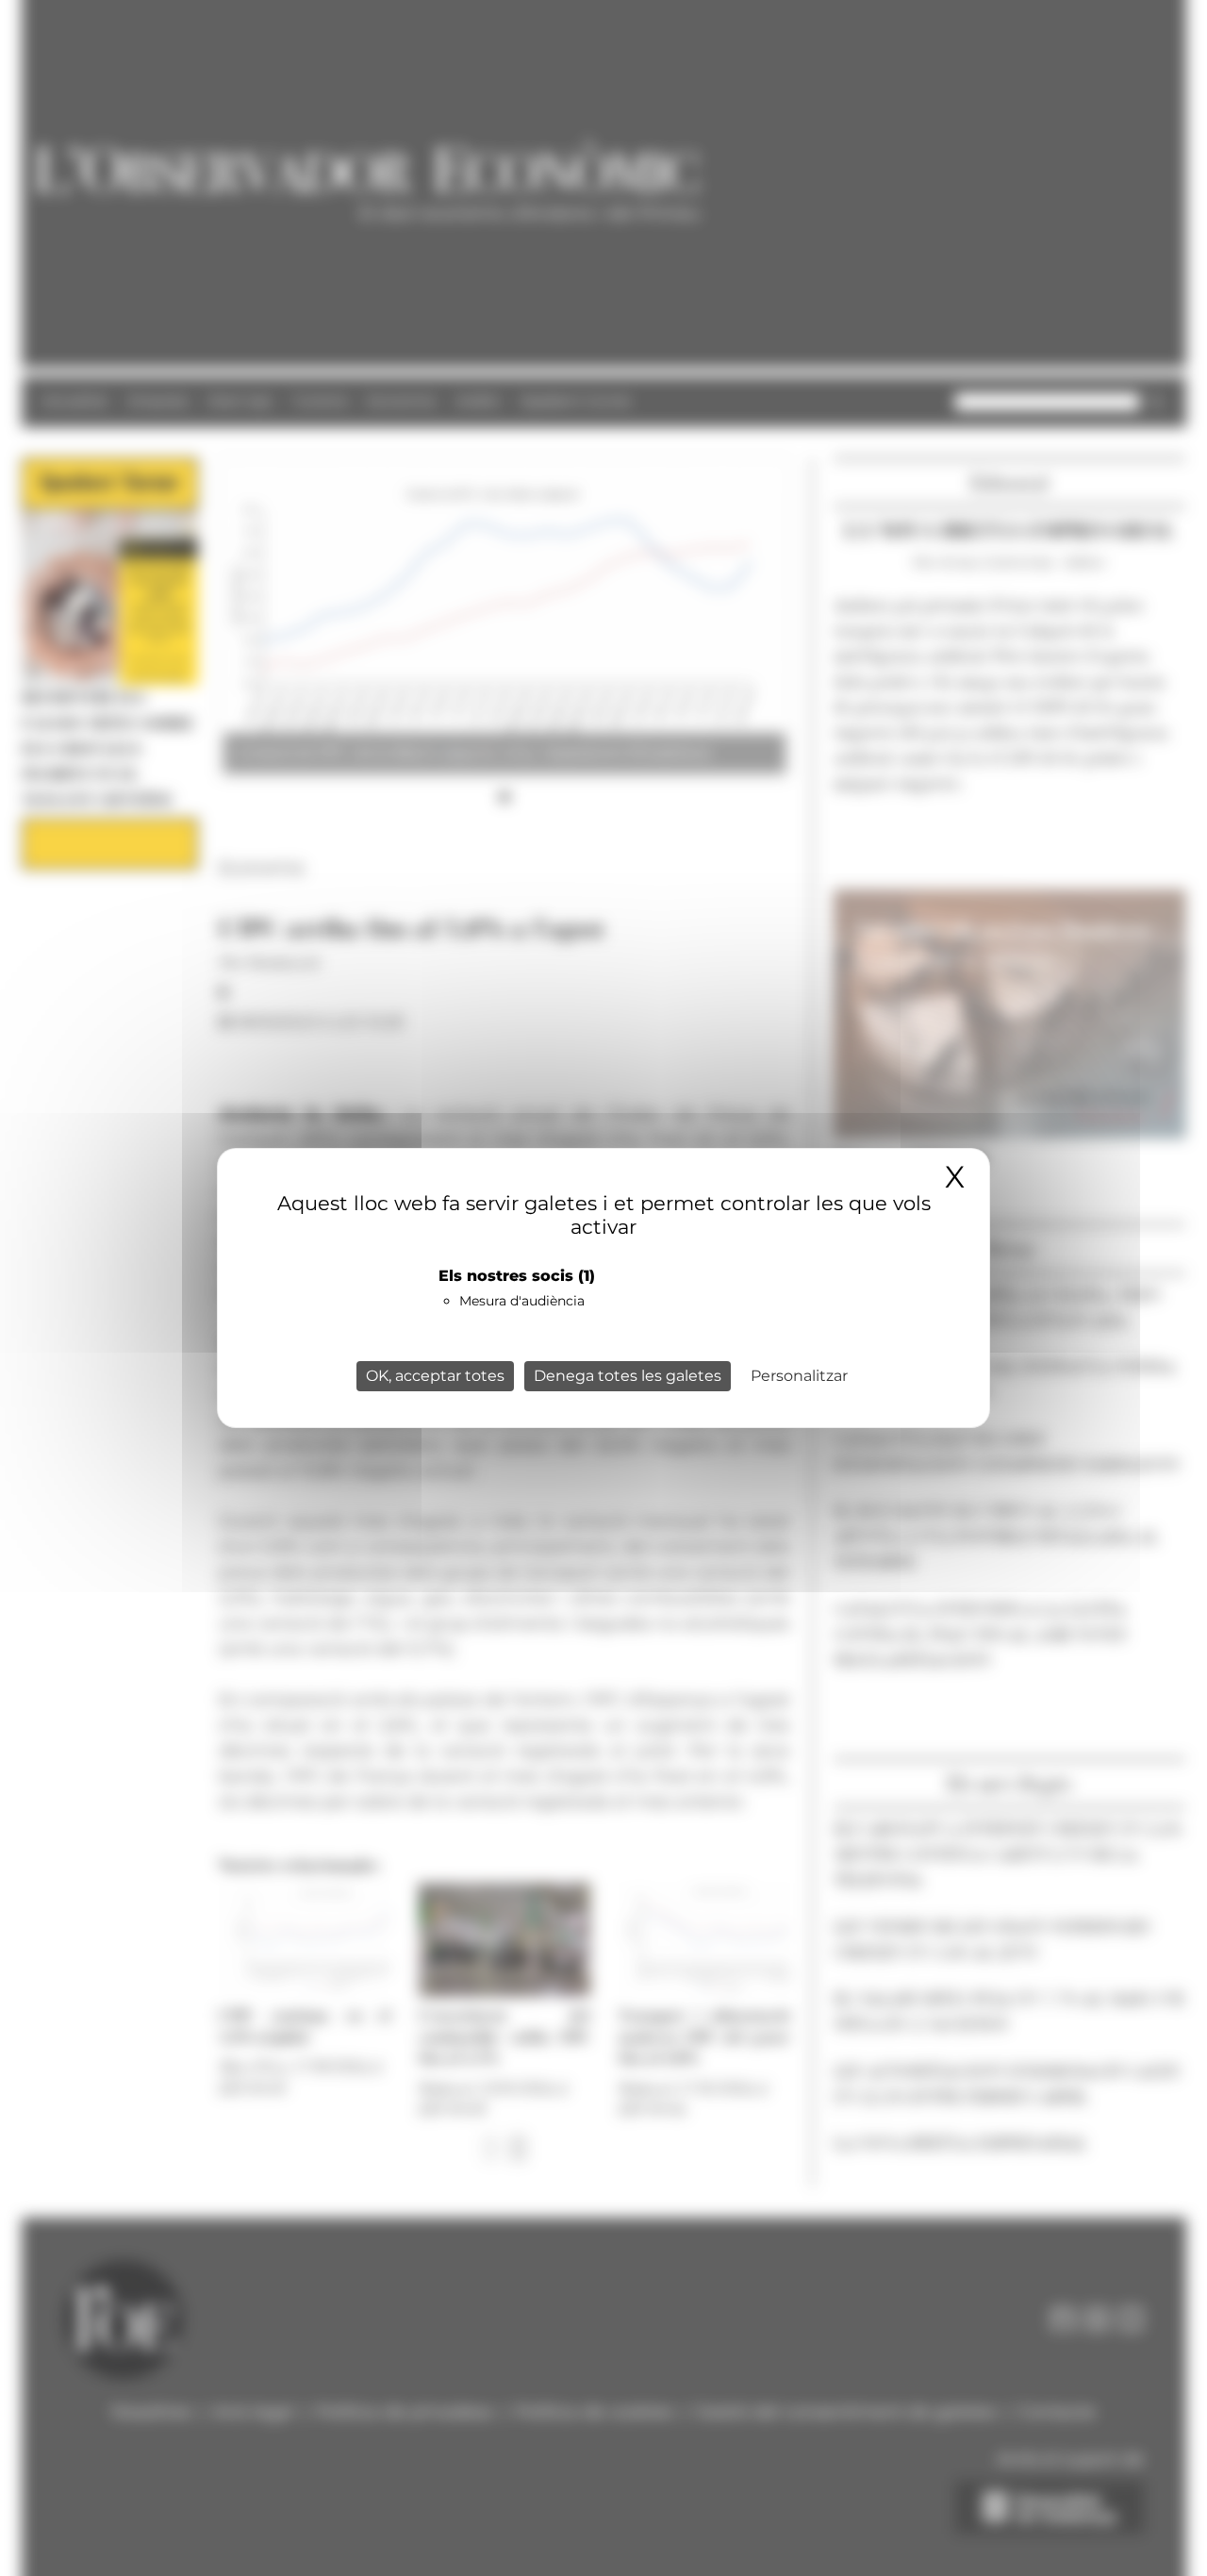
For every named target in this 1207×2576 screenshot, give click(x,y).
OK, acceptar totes (435, 1376)
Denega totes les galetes (628, 1376)
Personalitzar (799, 1376)
